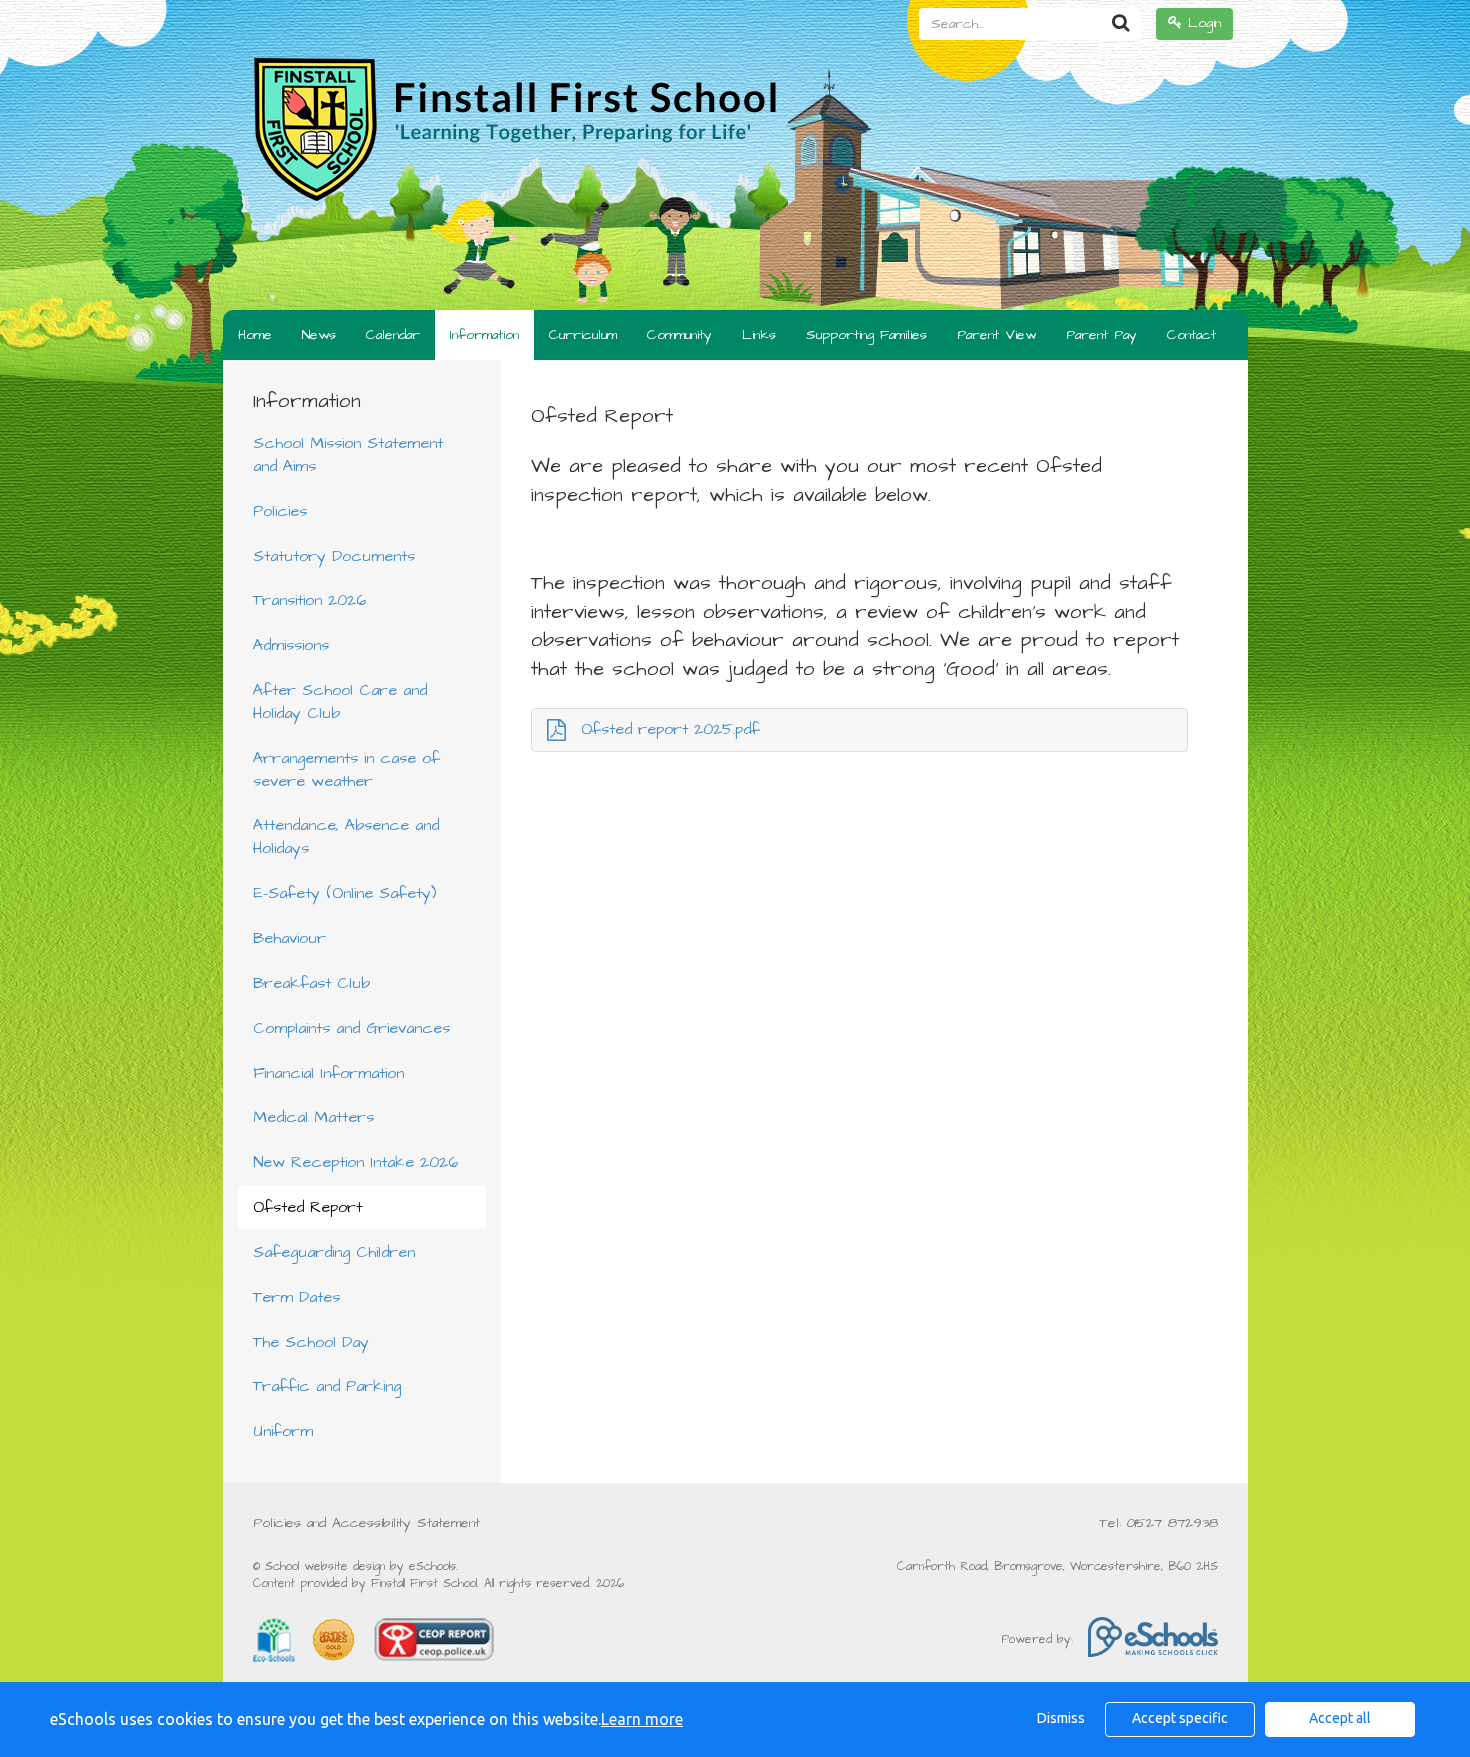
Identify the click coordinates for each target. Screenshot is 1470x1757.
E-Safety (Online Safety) (344, 893)
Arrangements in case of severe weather (346, 769)
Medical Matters (313, 1117)
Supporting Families (866, 335)
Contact (1191, 335)
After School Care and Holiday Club (340, 701)
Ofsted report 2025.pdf (670, 729)
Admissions (291, 645)
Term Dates (296, 1297)
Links (759, 335)
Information (484, 335)
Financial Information (328, 1073)
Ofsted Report (307, 1207)
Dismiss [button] (1061, 1718)
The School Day (311, 1342)
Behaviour (289, 938)
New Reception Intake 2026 (355, 1162)
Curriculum (583, 335)
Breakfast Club (311, 983)
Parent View (996, 335)
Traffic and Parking (327, 1386)
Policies (280, 511)
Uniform (283, 1431)
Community (679, 335)
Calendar (393, 335)
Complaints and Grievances (351, 1028)
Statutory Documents (334, 556)
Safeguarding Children (334, 1252)
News (319, 335)
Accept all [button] (1340, 1718)
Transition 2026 (309, 600)
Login (1201, 23)
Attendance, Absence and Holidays (346, 836)
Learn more (642, 1719)
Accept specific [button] (1180, 1718)
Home (255, 335)
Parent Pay (1101, 335)
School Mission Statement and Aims (348, 454)
